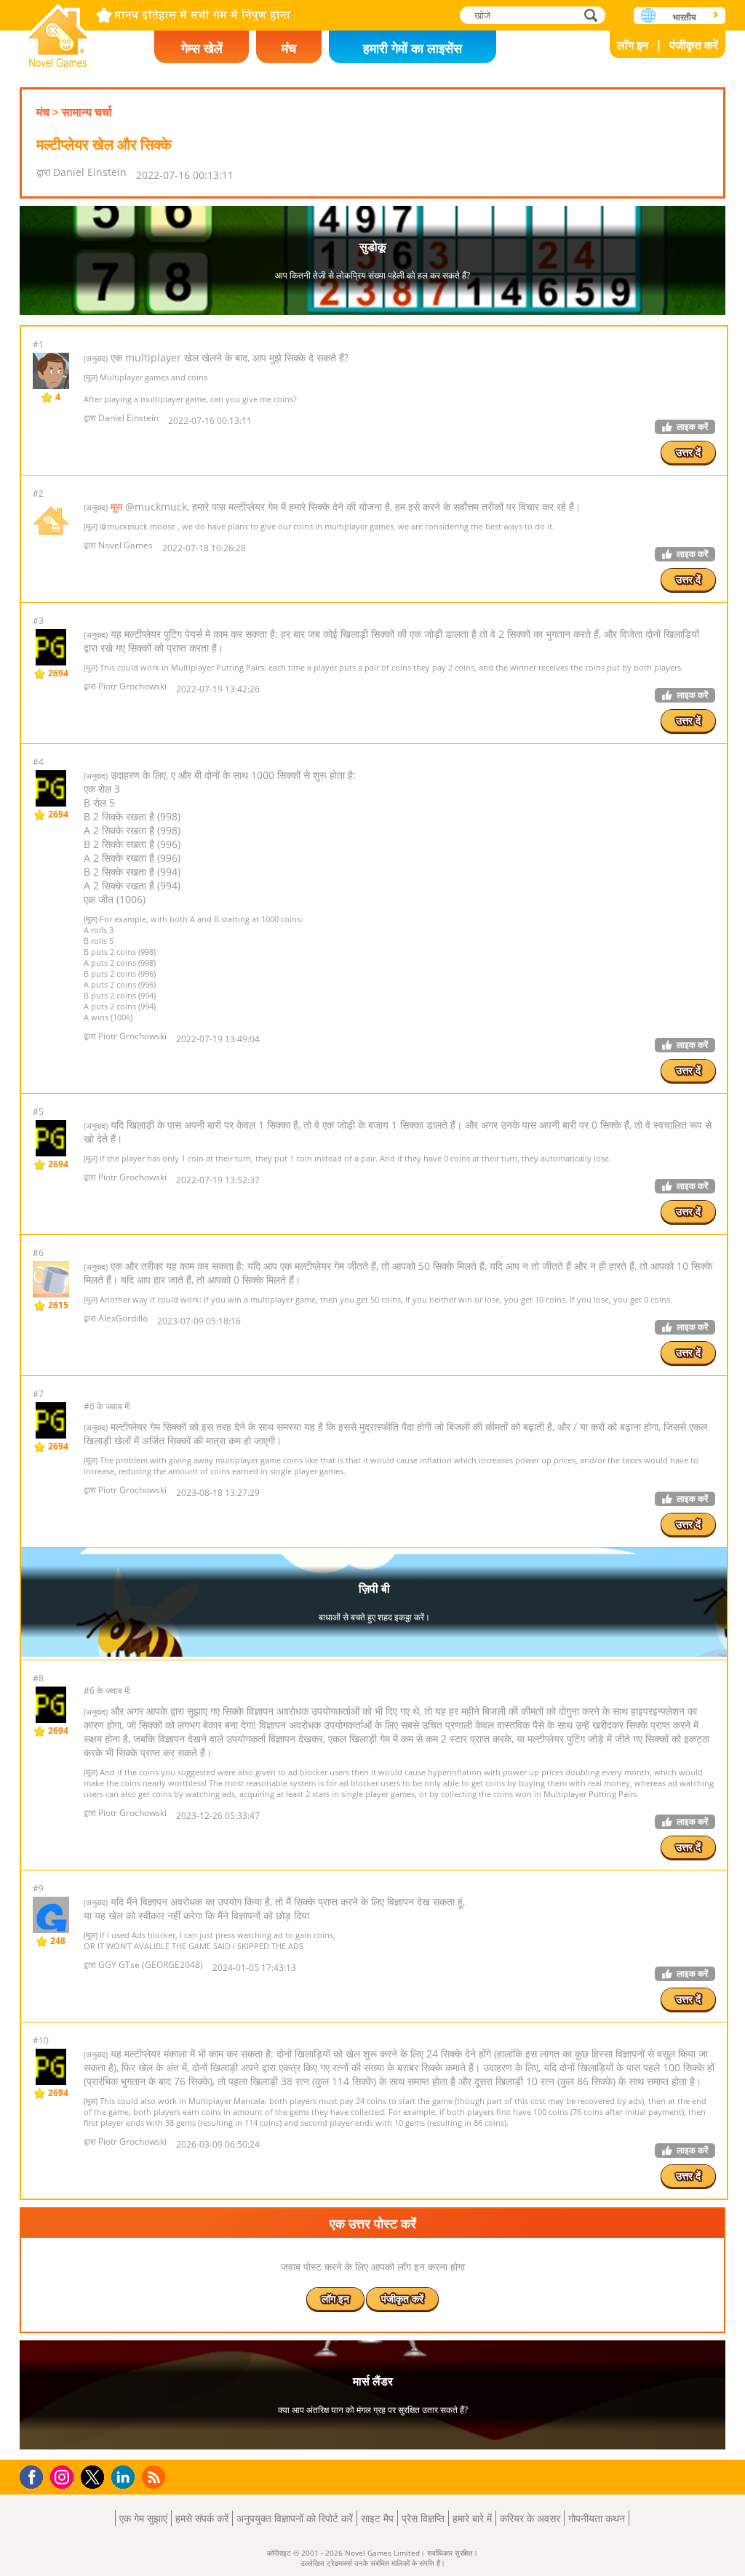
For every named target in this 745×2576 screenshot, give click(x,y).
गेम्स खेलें (202, 48)
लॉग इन (633, 45)
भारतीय (685, 17)
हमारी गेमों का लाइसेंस (413, 48)
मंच (289, 48)
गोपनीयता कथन (597, 2518)
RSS (155, 2477)
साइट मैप (377, 2518)
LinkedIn (126, 2477)
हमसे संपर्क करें (202, 2518)
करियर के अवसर (530, 2518)
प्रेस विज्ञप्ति (423, 2518)
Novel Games (58, 31)
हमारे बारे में (472, 2518)
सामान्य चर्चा (87, 112)
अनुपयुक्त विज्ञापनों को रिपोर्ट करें (295, 2518)
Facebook (35, 2475)
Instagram (64, 2476)
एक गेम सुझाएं (143, 2518)
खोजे (591, 15)
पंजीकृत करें (694, 45)
